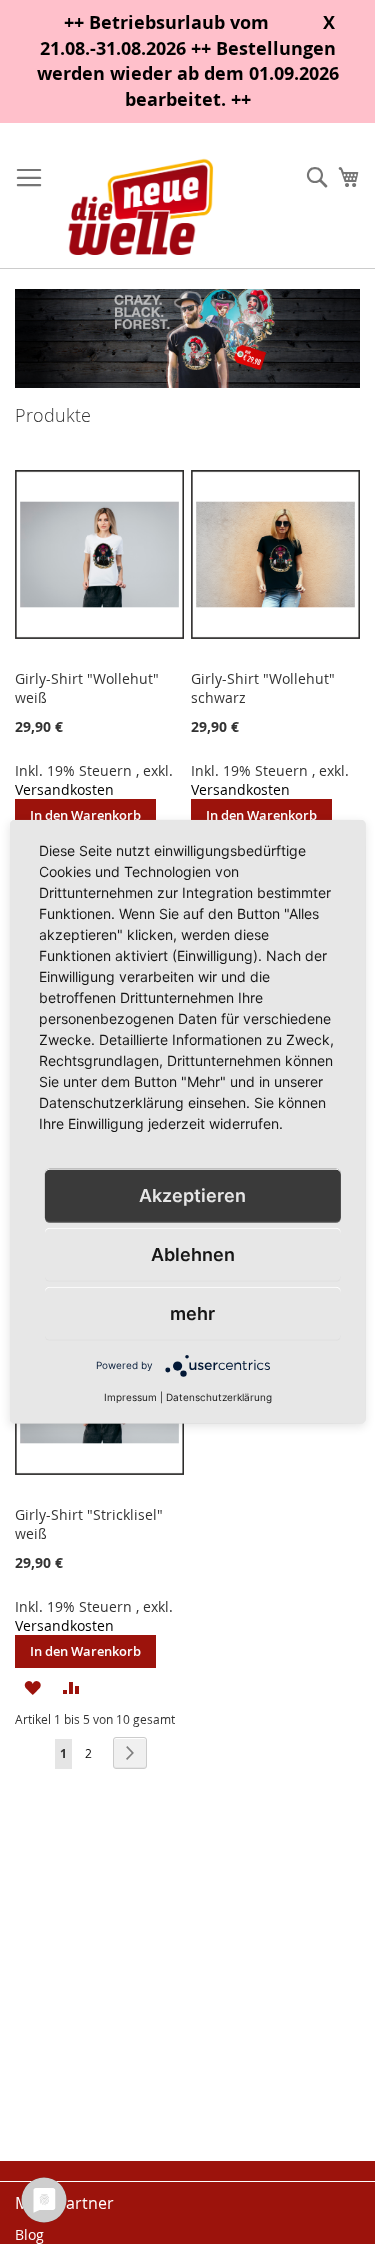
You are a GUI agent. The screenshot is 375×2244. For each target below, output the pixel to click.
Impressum (130, 1397)
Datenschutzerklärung (219, 1397)
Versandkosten (64, 789)
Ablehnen (193, 1254)
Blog (29, 2234)
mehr (192, 1313)
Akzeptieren (192, 1195)
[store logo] (140, 206)
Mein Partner (64, 2203)
